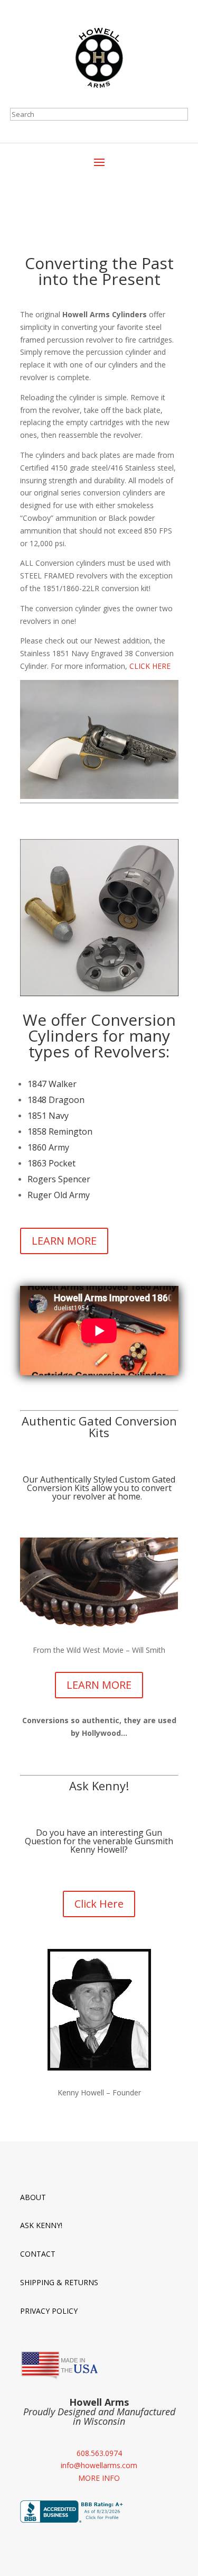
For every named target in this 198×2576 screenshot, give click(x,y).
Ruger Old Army (59, 1195)
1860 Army (48, 1147)
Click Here (99, 1904)
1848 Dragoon (56, 1100)
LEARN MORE (64, 1241)
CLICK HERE (150, 666)
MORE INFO (99, 2478)
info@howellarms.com (99, 2465)
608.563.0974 (99, 2453)
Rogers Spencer (59, 1179)
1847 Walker (52, 1084)
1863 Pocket (51, 1163)
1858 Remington (60, 1131)
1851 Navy (48, 1116)
